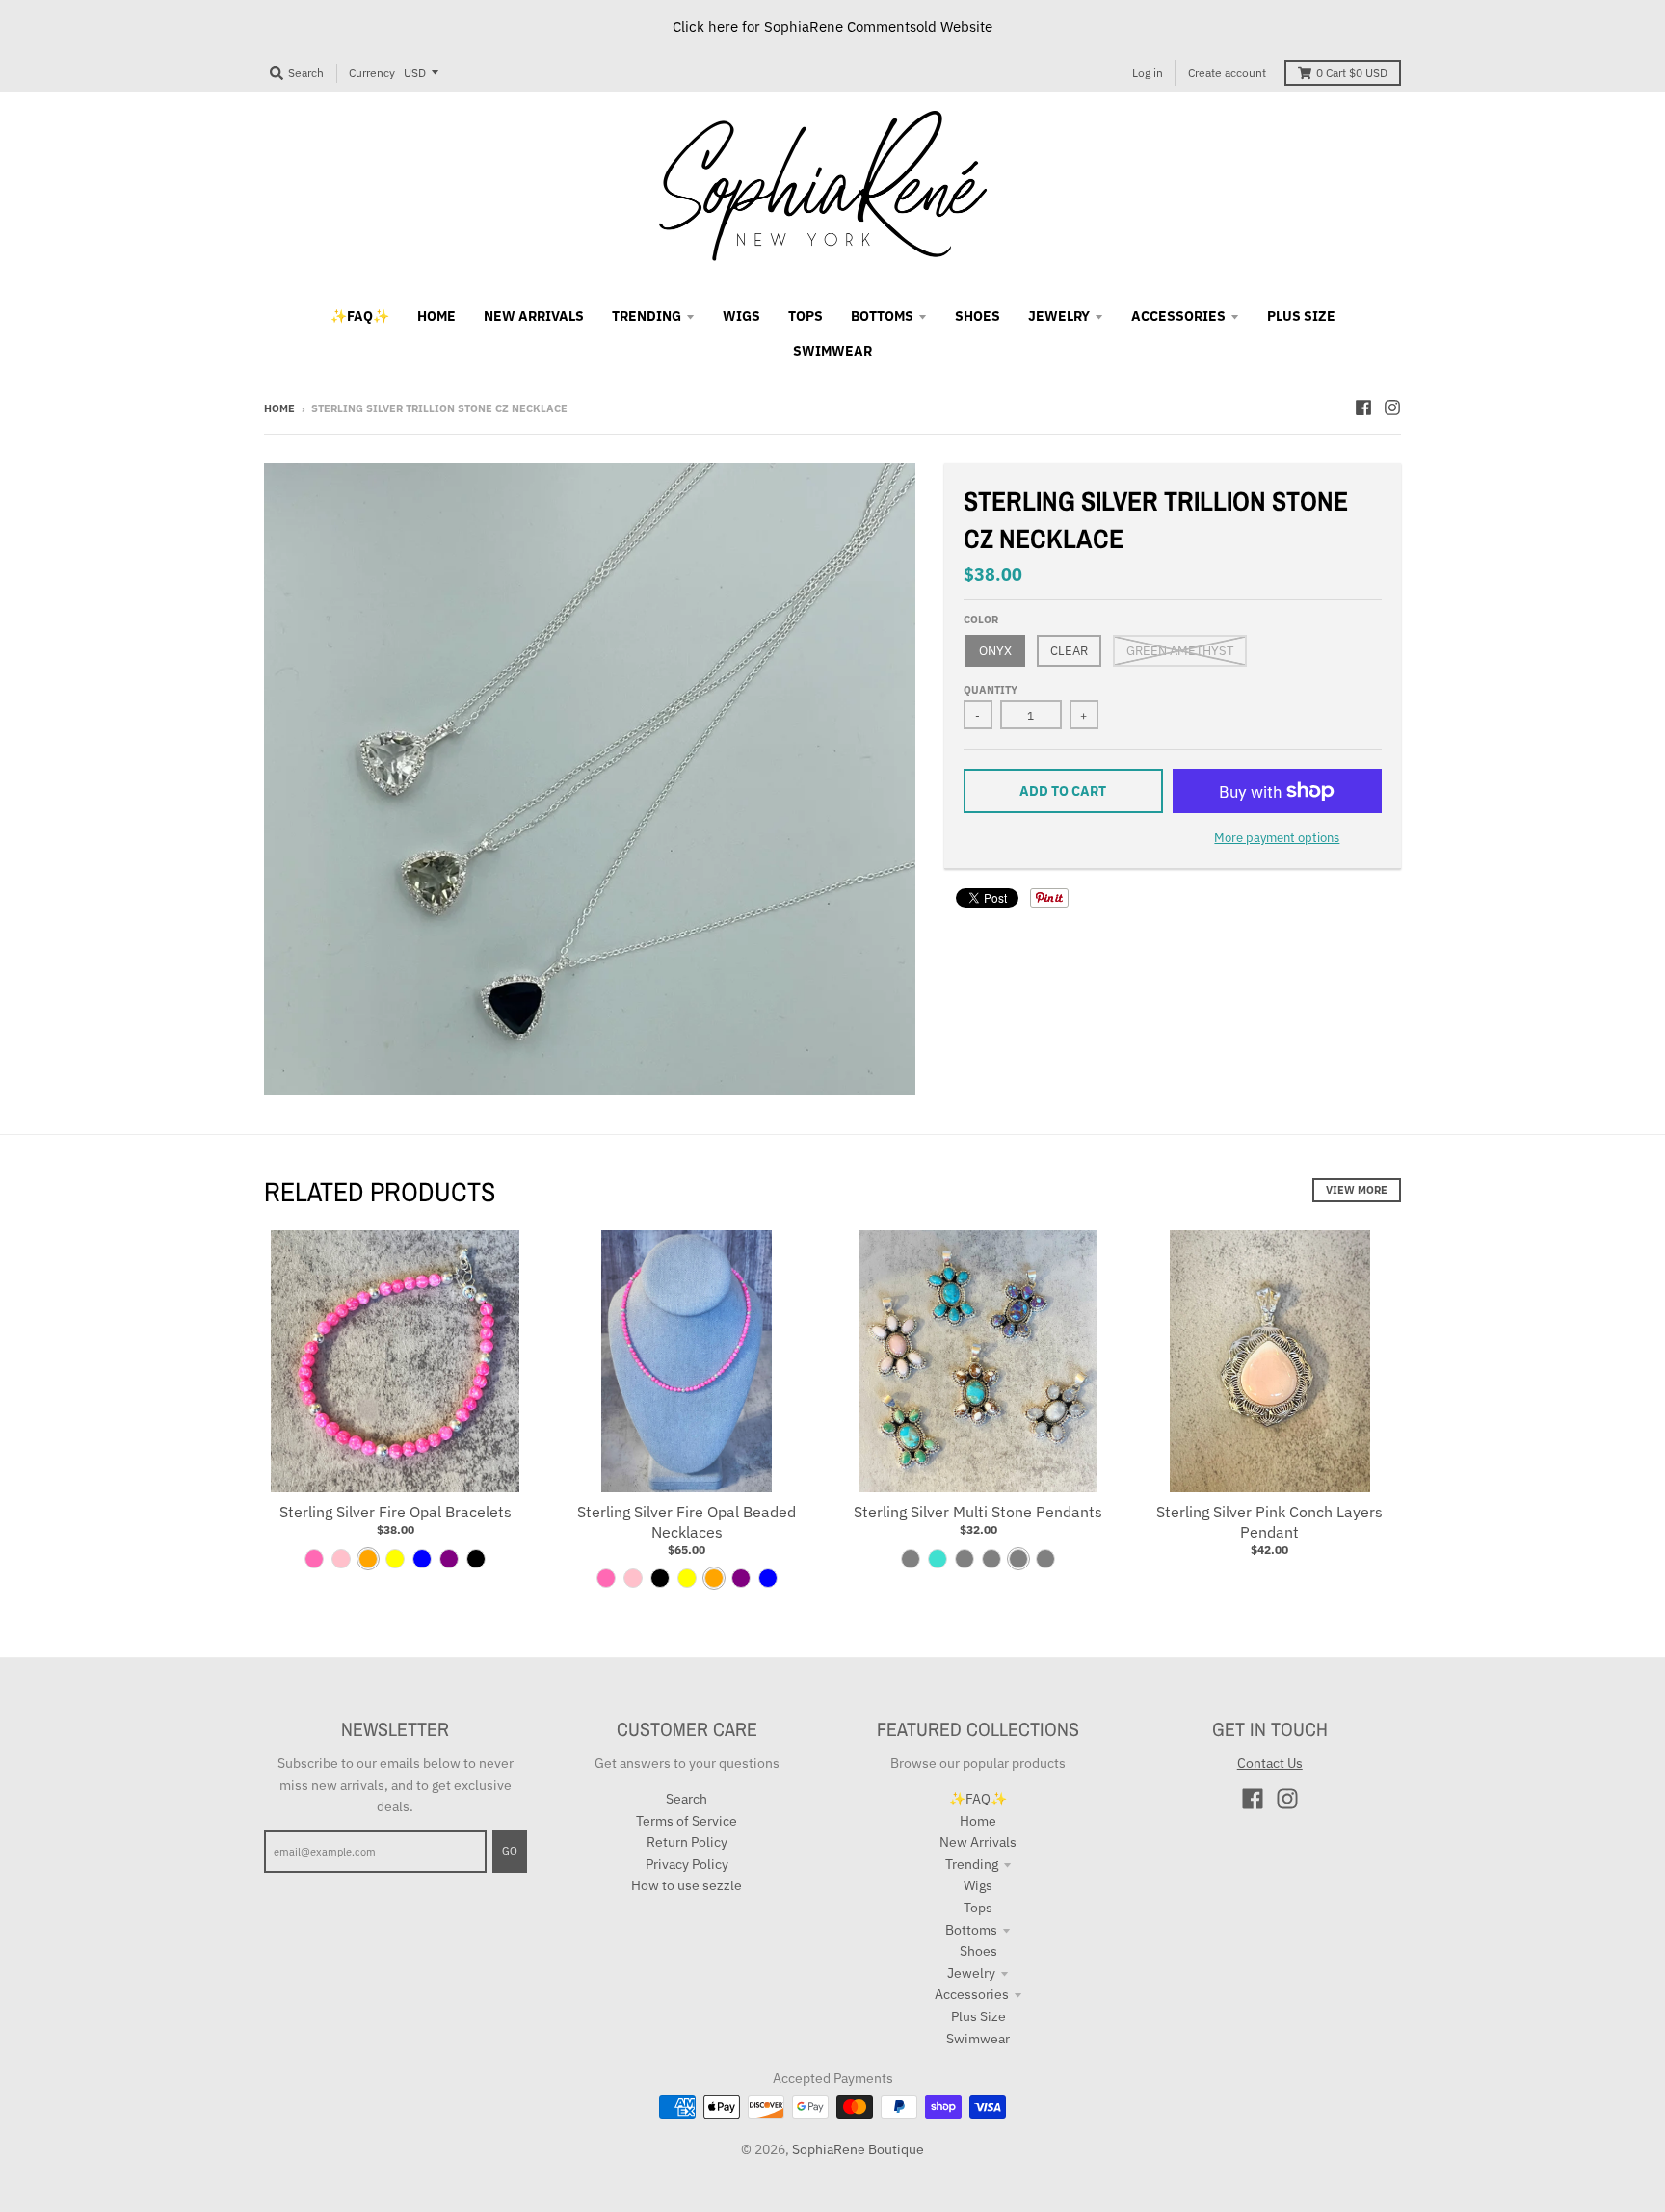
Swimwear (978, 2039)
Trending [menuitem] (647, 316)
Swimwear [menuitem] (832, 351)
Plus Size (978, 2016)
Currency (372, 73)
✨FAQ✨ (978, 1799)
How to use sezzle (687, 1885)
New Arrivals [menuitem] (534, 316)
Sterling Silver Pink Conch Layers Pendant (1269, 1522)
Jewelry (971, 1973)
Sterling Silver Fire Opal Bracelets (396, 1512)
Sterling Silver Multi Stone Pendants (978, 1512)
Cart (1352, 73)
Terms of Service (687, 1821)
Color (981, 619)
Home (279, 408)
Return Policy (687, 1842)
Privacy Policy (687, 1864)
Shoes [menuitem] (978, 316)
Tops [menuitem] (806, 316)
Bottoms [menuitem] (882, 316)
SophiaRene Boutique (858, 2149)
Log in (1148, 73)
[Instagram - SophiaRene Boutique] (1392, 408)
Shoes (978, 1951)
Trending (972, 1864)
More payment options (1277, 838)
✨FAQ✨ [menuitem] (360, 316)
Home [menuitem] (436, 316)
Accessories (972, 1994)
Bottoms (971, 1930)
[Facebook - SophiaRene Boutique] (1363, 408)
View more (1357, 1190)
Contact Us (1270, 1763)
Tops (978, 1908)
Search (687, 1799)
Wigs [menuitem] (741, 316)
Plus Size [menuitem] (1301, 316)
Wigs (978, 1885)
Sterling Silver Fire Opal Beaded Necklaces (687, 1522)
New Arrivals (978, 1842)
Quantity (991, 690)
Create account (1227, 73)
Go (510, 1851)
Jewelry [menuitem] (1059, 316)
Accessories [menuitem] (1178, 316)
